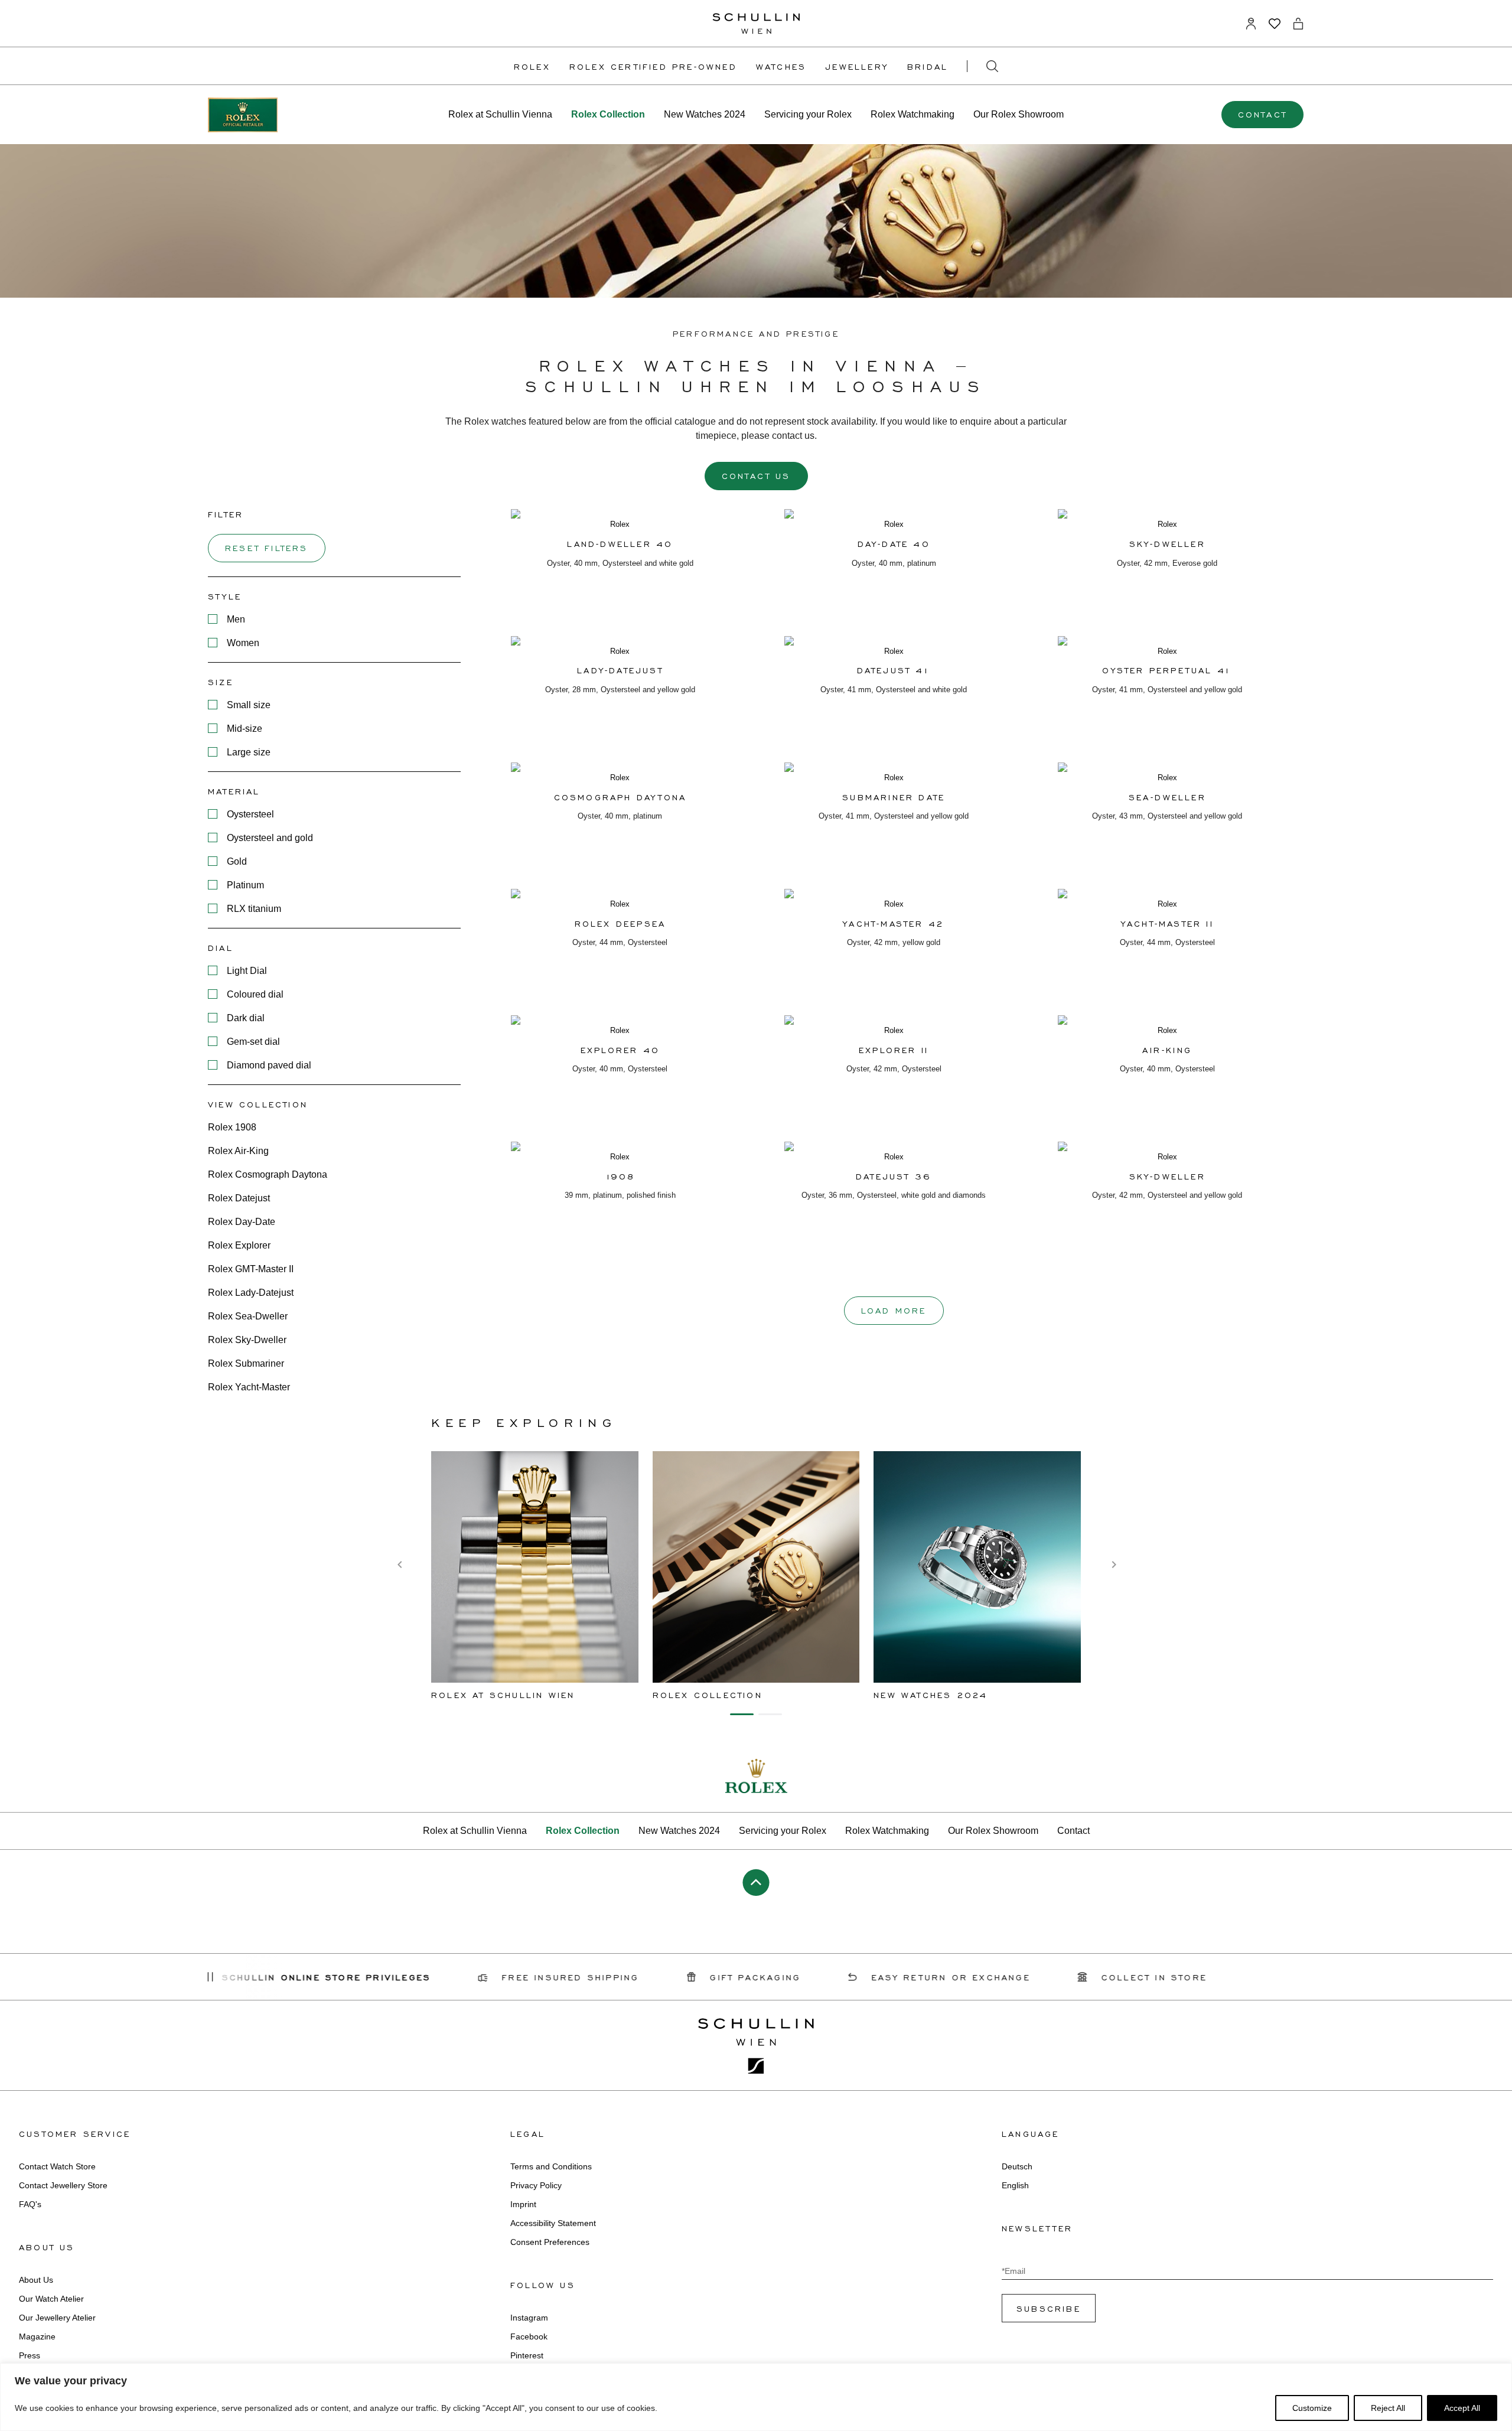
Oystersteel (250, 814)
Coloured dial (255, 994)
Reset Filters (267, 548)
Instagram (529, 2318)
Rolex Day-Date (242, 1222)
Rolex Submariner (246, 1363)
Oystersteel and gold (270, 838)
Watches (781, 66)
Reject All (1388, 2408)
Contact (1262, 114)
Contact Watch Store (57, 2166)
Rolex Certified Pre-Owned (653, 66)
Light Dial (247, 971)
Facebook (529, 2337)
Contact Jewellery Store (63, 2185)
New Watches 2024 (705, 114)
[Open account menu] (1251, 24)
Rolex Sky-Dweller (247, 1340)
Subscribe (1049, 2308)
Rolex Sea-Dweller (248, 1316)
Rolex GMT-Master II (251, 1269)
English (1015, 2185)
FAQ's (30, 2204)
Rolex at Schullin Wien (503, 1694)
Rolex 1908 (232, 1127)
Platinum (245, 885)
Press (30, 2355)
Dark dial (246, 1018)
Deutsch (1017, 2166)
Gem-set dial (253, 1042)
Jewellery (857, 66)
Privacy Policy (536, 2185)
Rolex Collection (608, 114)
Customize (1312, 2408)
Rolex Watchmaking (913, 114)
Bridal (928, 66)
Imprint (523, 2204)
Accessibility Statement (553, 2223)
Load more (894, 1310)
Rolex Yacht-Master (249, 1387)
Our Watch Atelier (51, 2299)
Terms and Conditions (551, 2166)
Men (236, 619)
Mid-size (245, 729)
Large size (249, 752)
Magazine (37, 2337)
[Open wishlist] (1275, 24)
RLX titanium (254, 909)
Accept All (1462, 2408)
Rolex (532, 66)
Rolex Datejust (239, 1198)
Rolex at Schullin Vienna (500, 114)
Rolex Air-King (238, 1151)
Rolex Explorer (239, 1245)
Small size (249, 705)
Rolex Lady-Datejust (251, 1293)
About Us (36, 2280)
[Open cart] (1298, 24)
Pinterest (527, 2355)
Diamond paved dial (269, 1065)
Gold (237, 861)
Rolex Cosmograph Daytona (268, 1174)
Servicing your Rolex (808, 114)
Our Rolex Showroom (1019, 114)
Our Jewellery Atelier (57, 2318)
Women (243, 643)
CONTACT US (756, 475)
